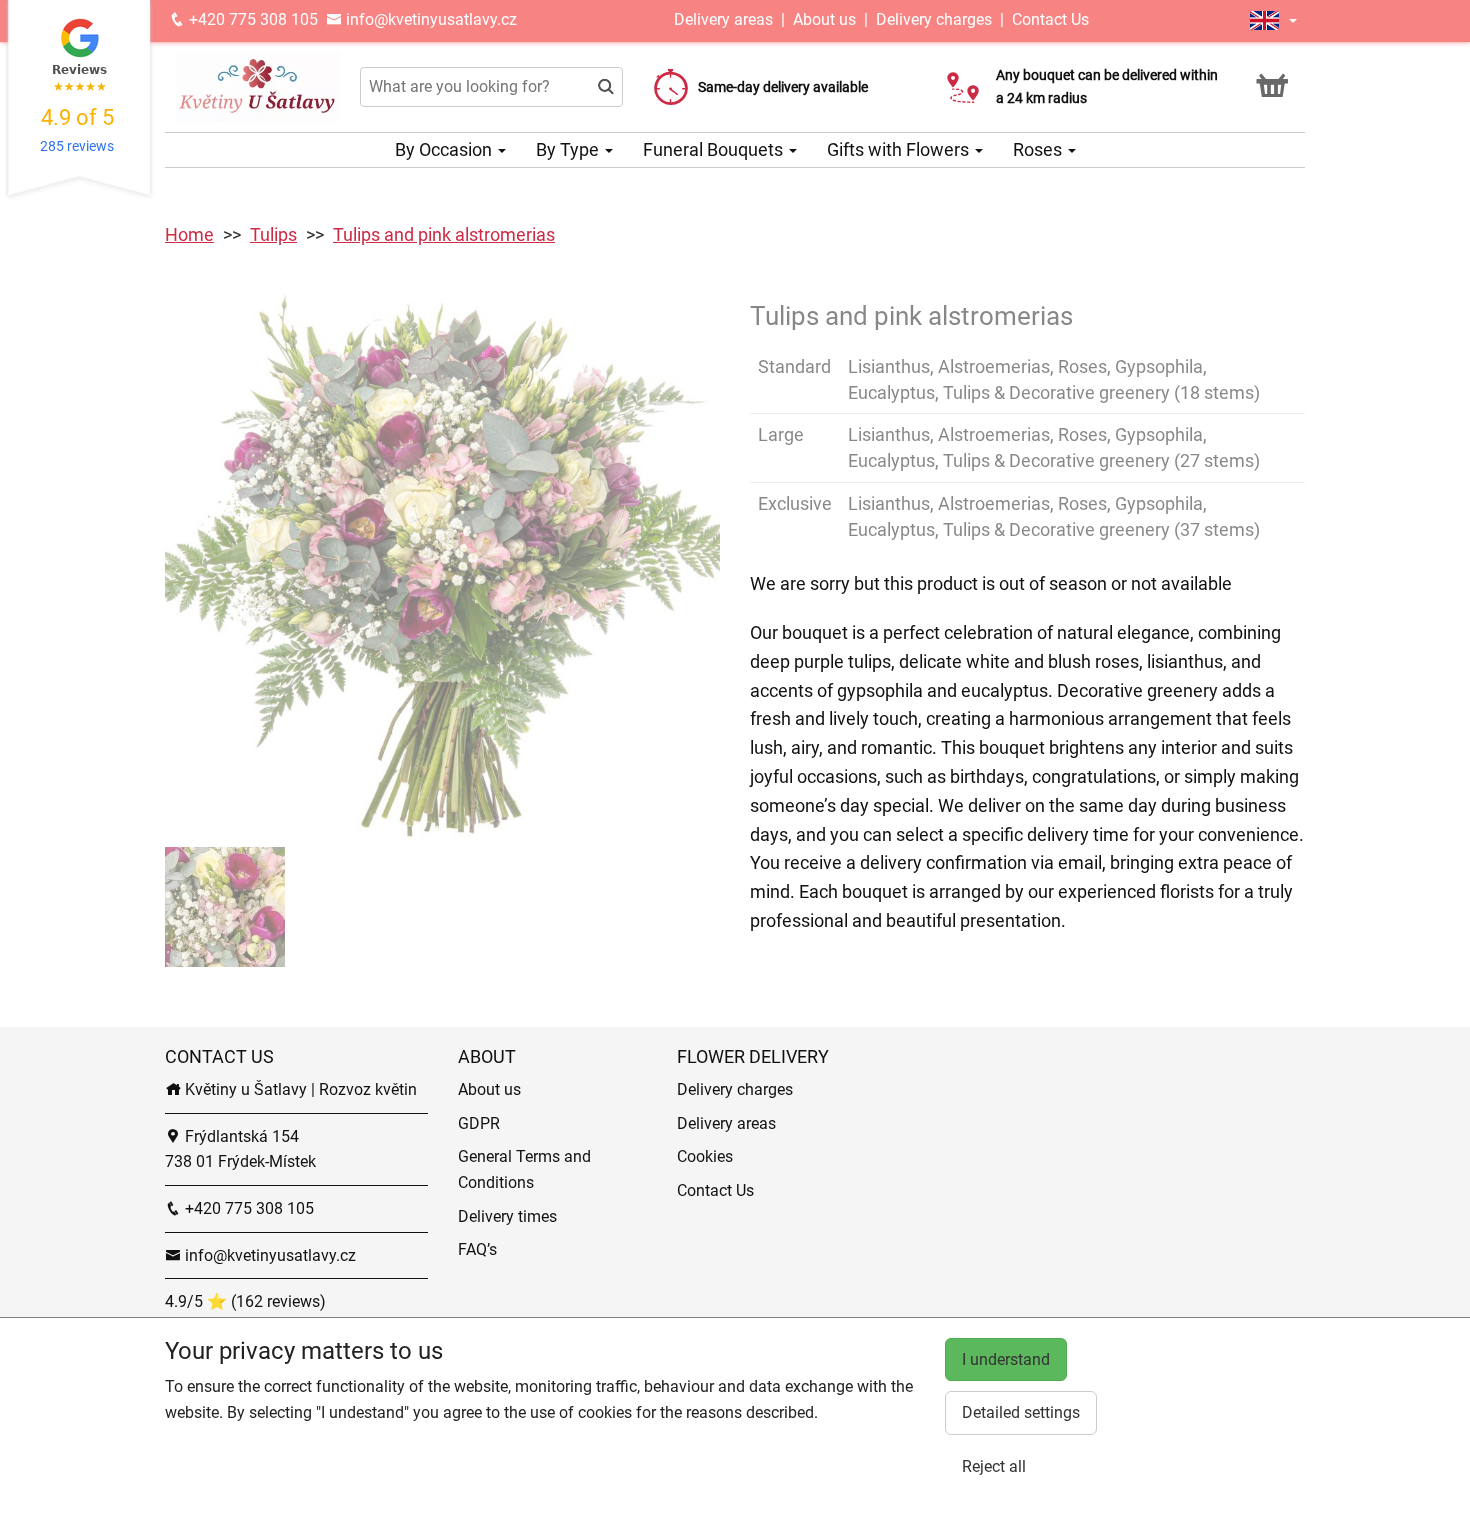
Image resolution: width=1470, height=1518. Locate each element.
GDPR (479, 1123)
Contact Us (1050, 19)
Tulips (273, 234)
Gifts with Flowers (900, 149)
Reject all (994, 1466)
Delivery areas (725, 19)
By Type (569, 149)
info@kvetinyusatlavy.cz (429, 19)
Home (189, 234)
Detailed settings (1021, 1412)
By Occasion (445, 149)
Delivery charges (934, 19)
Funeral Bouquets (715, 149)
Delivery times (507, 1216)
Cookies (705, 1156)
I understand (1006, 1359)
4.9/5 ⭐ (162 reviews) (245, 1301)
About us (824, 19)
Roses (1039, 149)
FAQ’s (477, 1249)
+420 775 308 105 (251, 19)
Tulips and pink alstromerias (444, 234)
